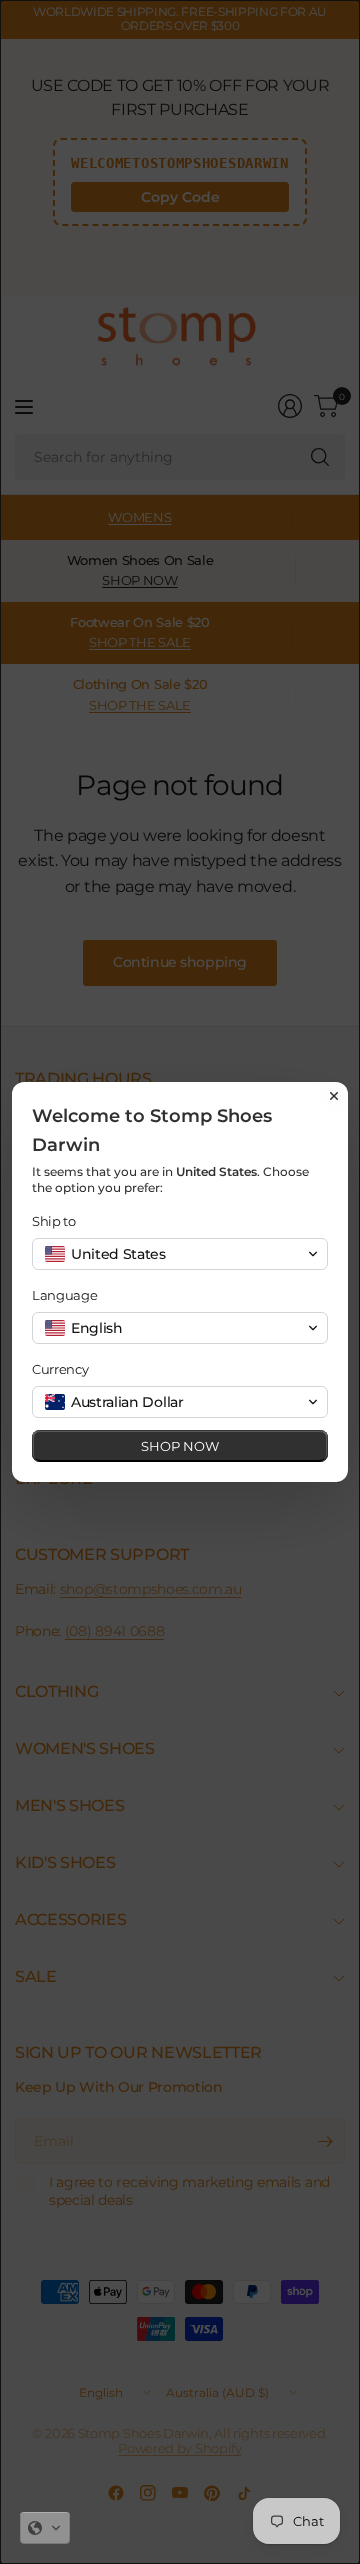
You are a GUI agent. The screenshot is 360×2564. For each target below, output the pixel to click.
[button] (45, 2528)
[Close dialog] (334, 1096)
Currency (60, 1369)
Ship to (54, 1221)
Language (64, 1295)
